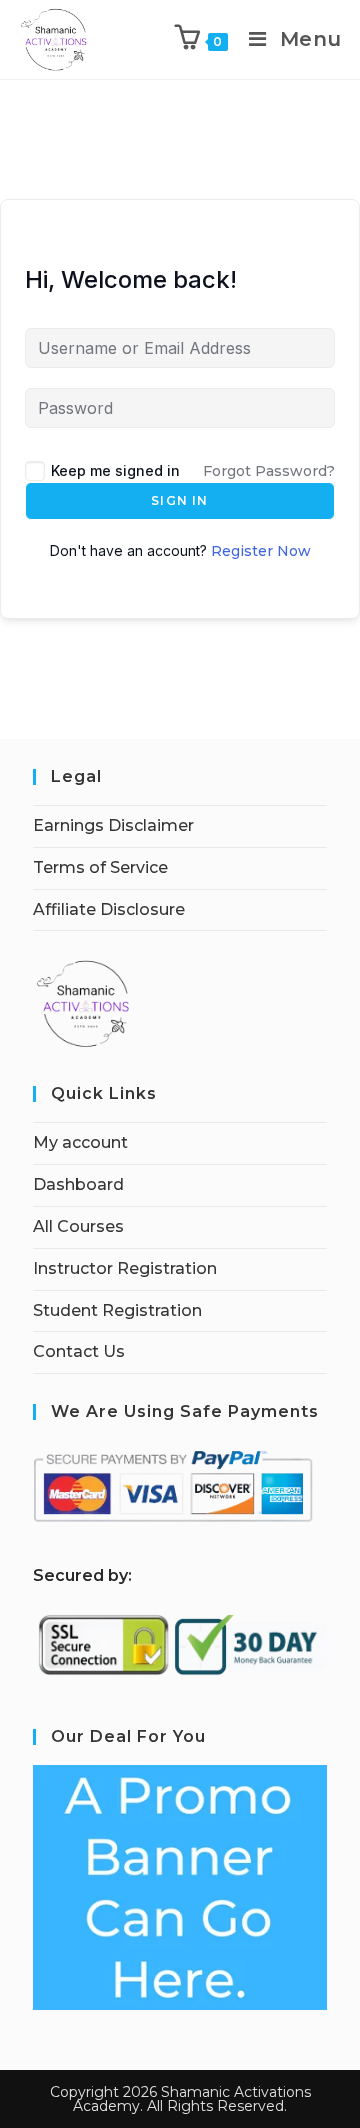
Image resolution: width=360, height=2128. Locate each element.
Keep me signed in (115, 470)
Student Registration (117, 1310)
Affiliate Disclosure (109, 909)
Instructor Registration (125, 1268)
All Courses (78, 1226)
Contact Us (79, 1351)
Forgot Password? (269, 471)
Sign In (179, 500)
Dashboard (78, 1184)
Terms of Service (100, 867)
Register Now (261, 551)
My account (80, 1142)
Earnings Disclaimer (113, 825)
